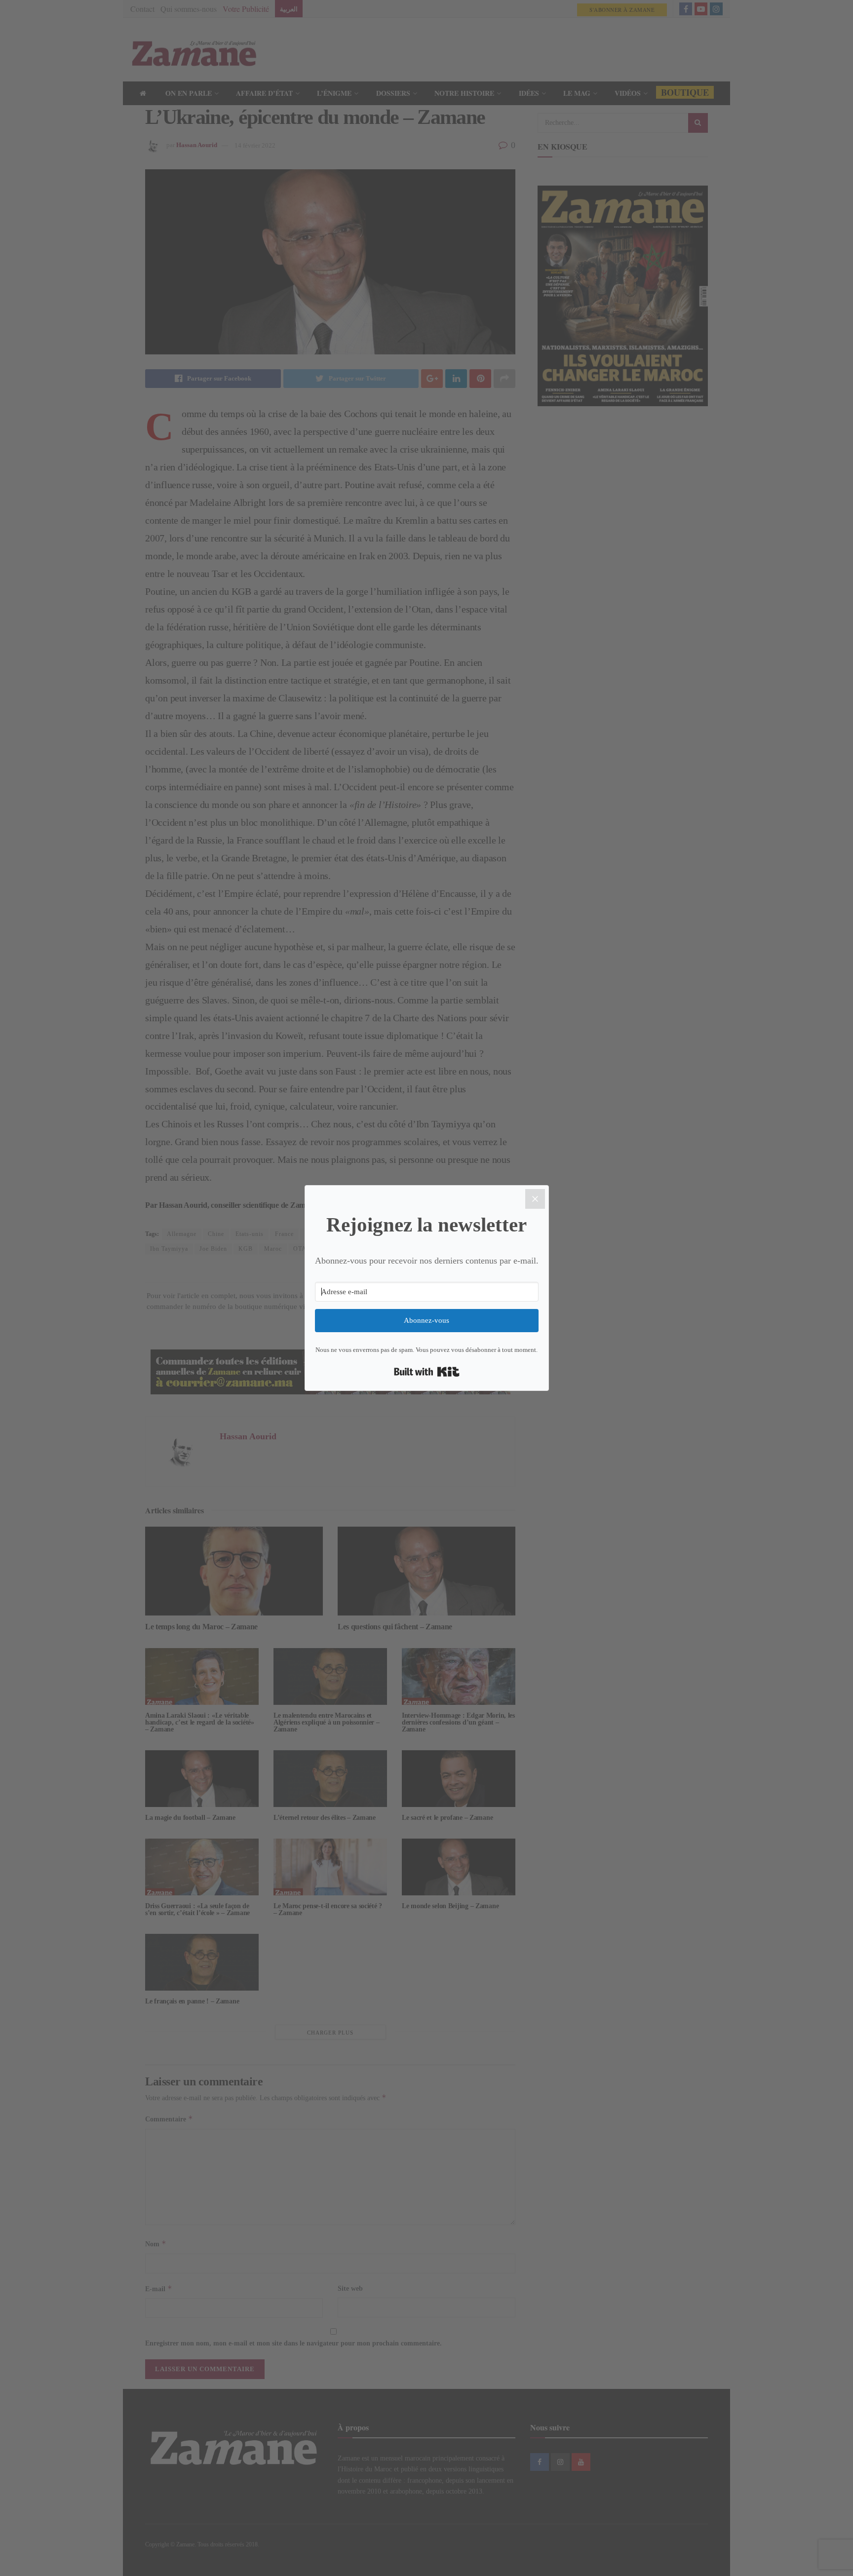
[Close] (535, 1199)
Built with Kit (427, 1372)
